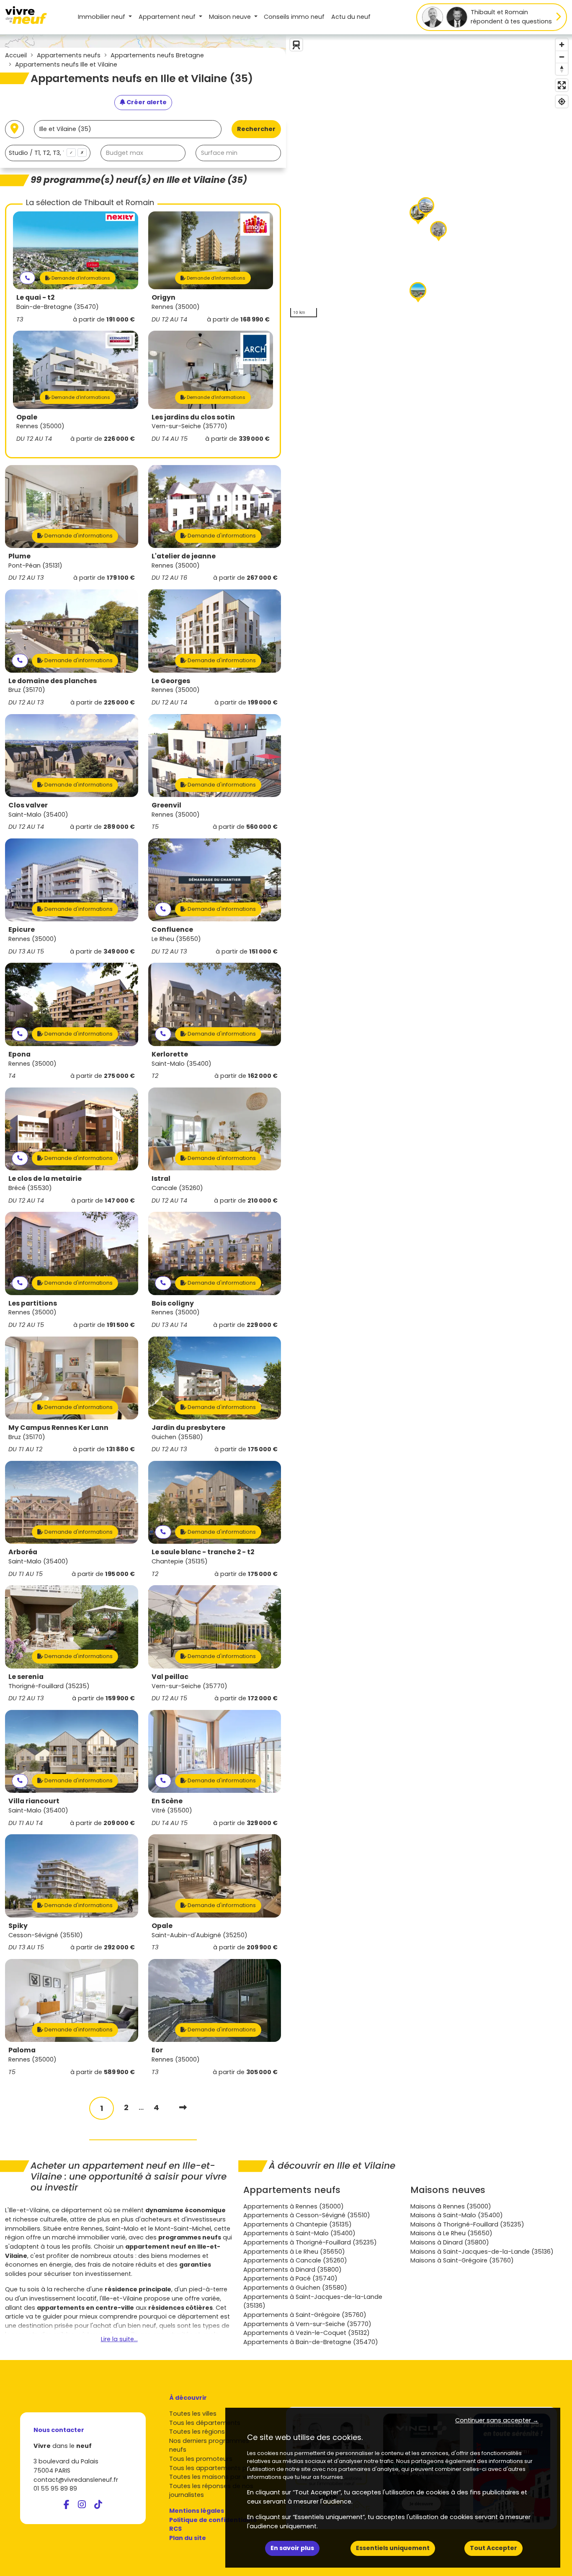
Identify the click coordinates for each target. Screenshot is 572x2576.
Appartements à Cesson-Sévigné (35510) (307, 2215)
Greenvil (166, 805)
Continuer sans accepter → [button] (497, 2420)
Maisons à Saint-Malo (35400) (457, 2215)
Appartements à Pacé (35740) (290, 2278)
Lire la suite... (119, 2339)
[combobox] (48, 153)
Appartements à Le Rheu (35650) (294, 2252)
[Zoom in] (562, 45)
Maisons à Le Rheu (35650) (451, 2233)
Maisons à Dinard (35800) (450, 2242)
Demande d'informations (80, 278)
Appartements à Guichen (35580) (295, 2288)
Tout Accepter (493, 2548)
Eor (157, 2050)
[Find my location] (562, 102)
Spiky (18, 1926)
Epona (19, 1054)
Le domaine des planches (53, 681)
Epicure (22, 929)
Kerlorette (170, 1054)
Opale (27, 417)
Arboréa (23, 1552)
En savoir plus (292, 2548)
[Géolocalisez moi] (14, 129)
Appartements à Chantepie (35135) (298, 2224)
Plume (19, 556)
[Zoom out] (562, 57)
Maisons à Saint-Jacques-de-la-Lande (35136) (482, 2252)
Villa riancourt (34, 1801)
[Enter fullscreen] (562, 85)
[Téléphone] (27, 278)
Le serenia (26, 1677)
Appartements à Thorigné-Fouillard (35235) (310, 2242)
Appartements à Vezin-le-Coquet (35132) (307, 2333)
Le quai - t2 (35, 297)
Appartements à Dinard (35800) (292, 2270)
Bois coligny (173, 1303)
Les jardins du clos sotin (193, 417)
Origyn (164, 297)
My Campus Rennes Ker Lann (58, 1428)
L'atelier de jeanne (184, 556)
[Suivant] (183, 2107)
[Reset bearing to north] (562, 69)
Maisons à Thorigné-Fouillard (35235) (467, 2224)
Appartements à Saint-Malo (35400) (299, 2233)
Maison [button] (230, 17)
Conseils (294, 17)
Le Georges (171, 681)
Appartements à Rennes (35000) (294, 2206)
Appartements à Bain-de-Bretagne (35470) (311, 2342)
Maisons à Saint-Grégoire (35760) (462, 2260)
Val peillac (170, 1677)
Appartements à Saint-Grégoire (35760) (305, 2315)
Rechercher (256, 129)
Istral (161, 1179)
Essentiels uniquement (393, 2548)
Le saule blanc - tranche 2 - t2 (203, 1552)
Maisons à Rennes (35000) (451, 2206)
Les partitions (33, 1303)
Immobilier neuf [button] (102, 17)
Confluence (172, 929)
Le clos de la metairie (45, 1179)
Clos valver (28, 805)
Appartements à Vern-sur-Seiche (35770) (307, 2324)
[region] (429, 178)
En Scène (167, 1801)
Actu (351, 17)
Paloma (22, 2050)
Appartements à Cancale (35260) (295, 2260)
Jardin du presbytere (188, 1428)
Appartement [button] (167, 17)
